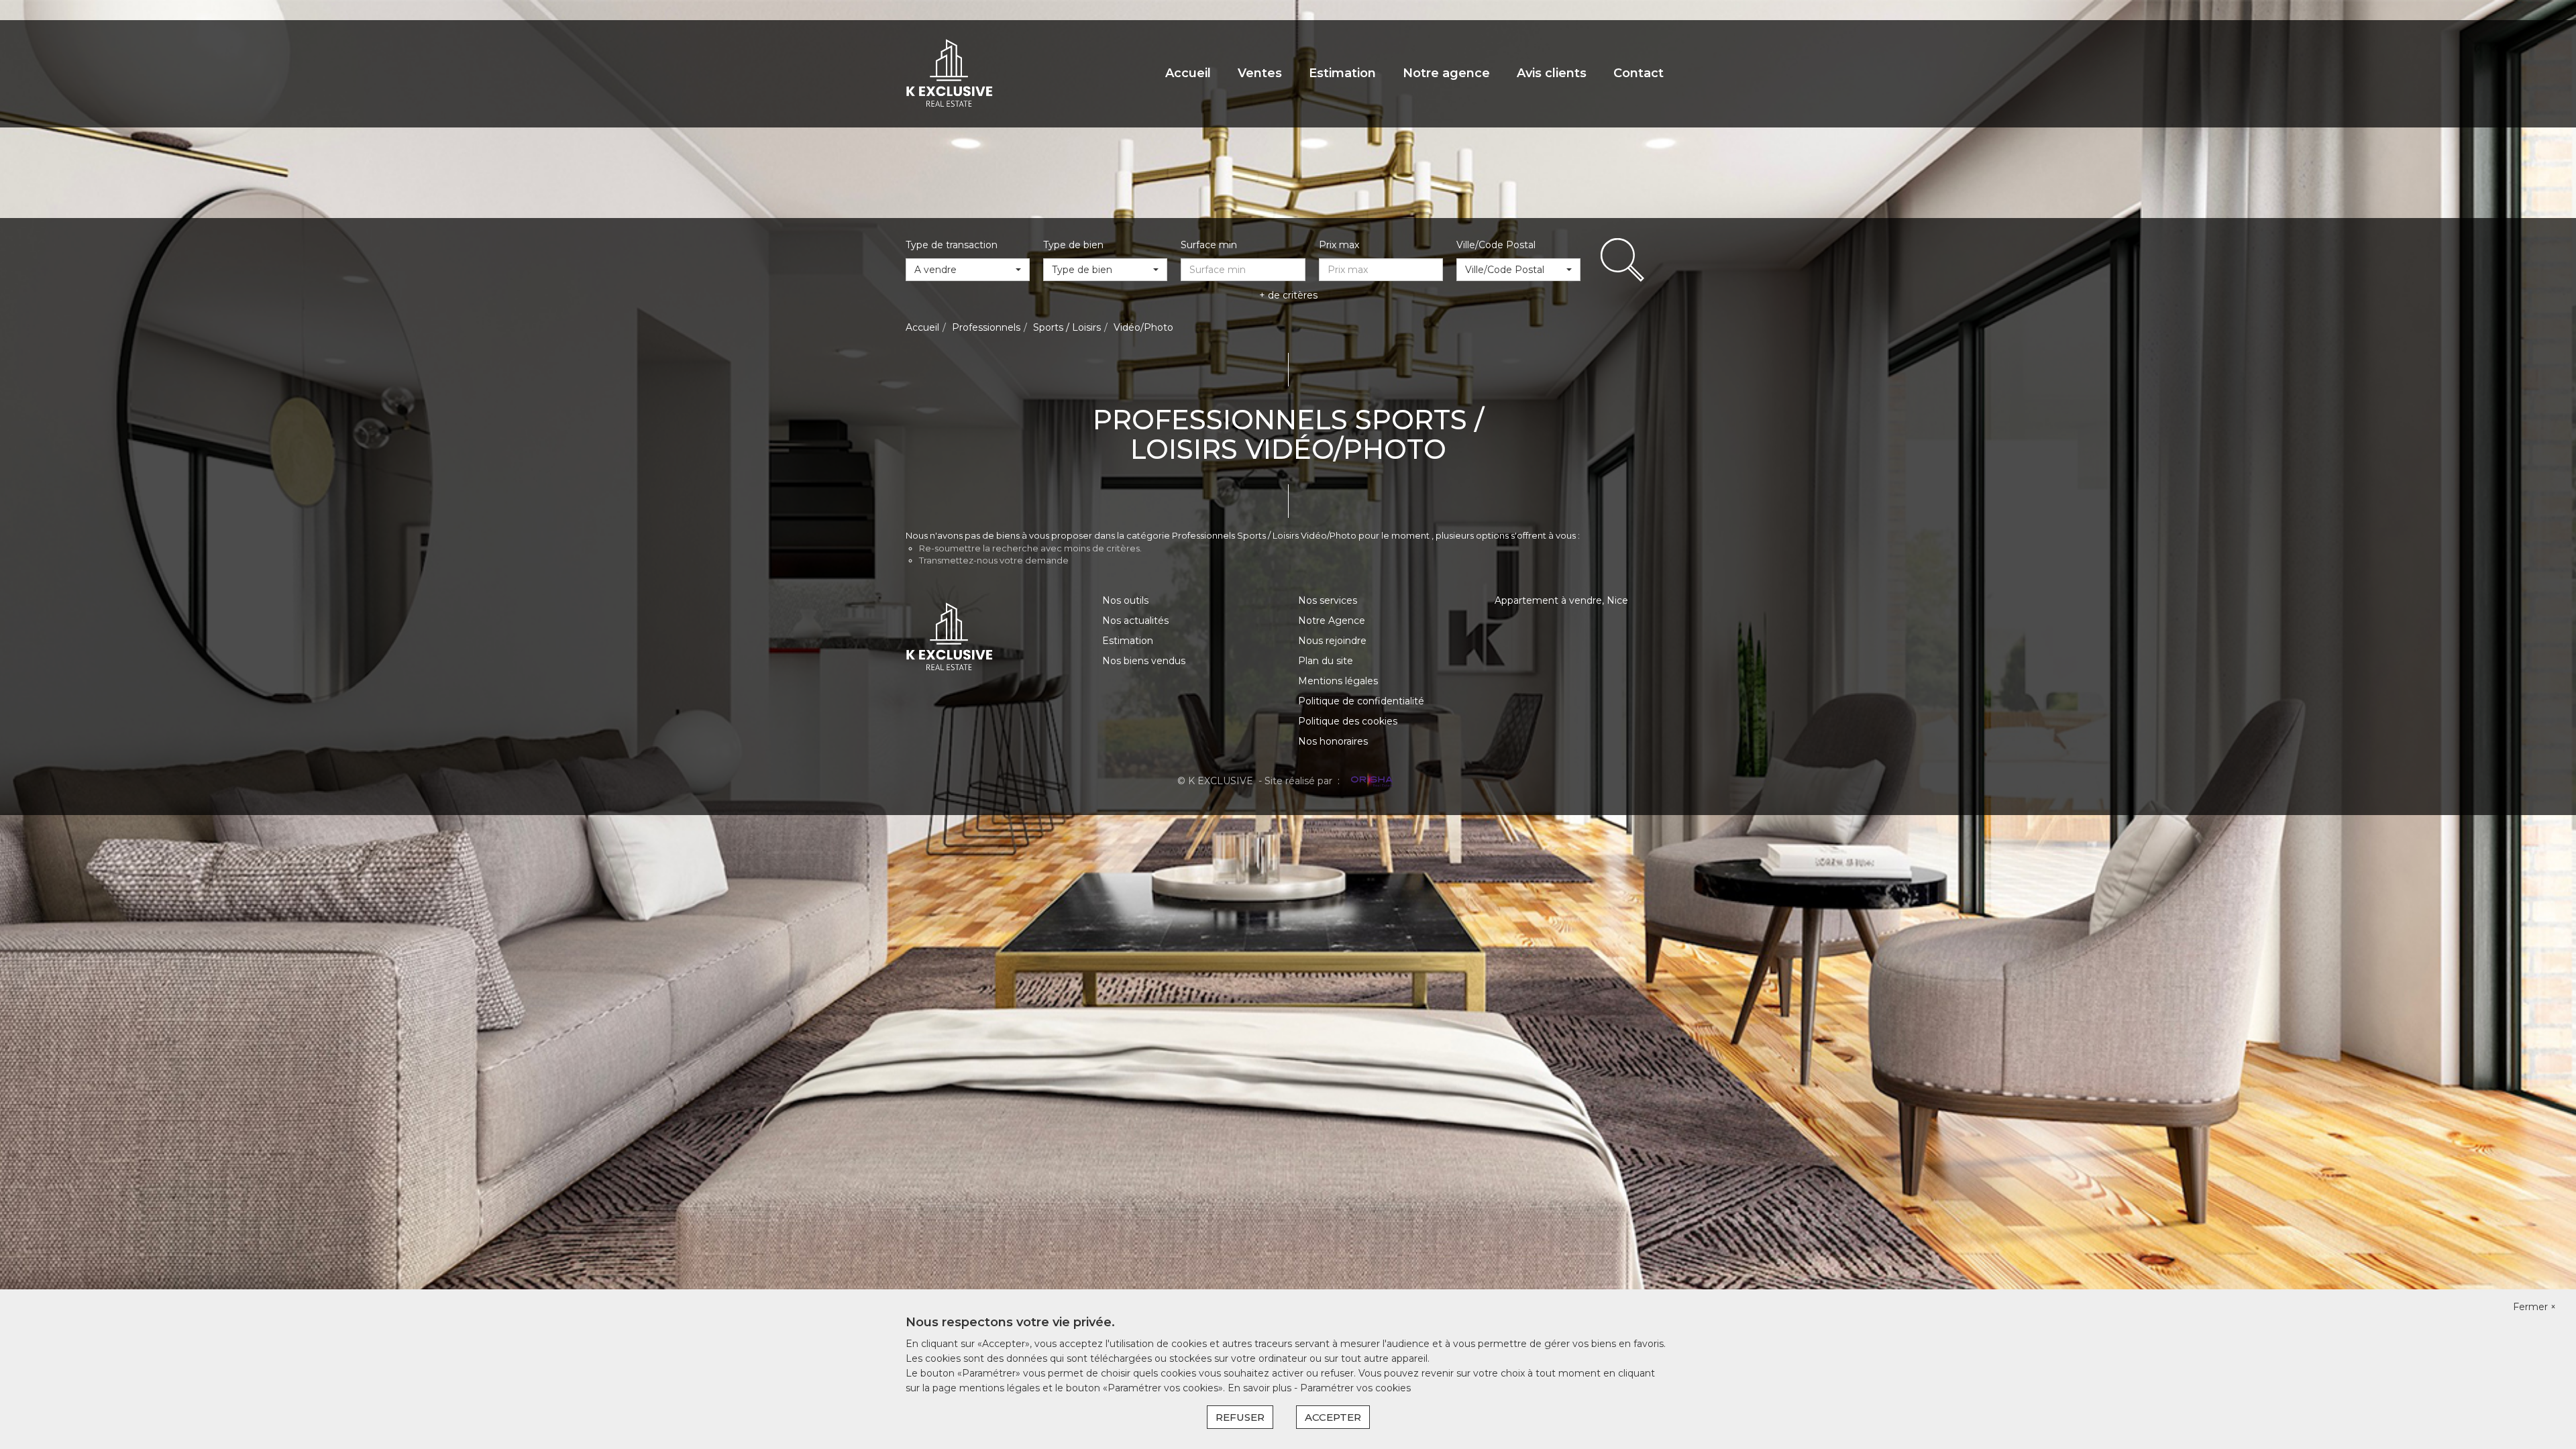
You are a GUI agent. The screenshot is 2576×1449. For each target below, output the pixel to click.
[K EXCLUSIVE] (949, 73)
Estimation (1342, 73)
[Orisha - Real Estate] (1371, 780)
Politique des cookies (1348, 721)
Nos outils (1125, 600)
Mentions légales (1338, 681)
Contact (1639, 73)
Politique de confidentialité (1361, 701)
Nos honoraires (1333, 741)
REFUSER (1240, 1417)
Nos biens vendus (1144, 661)
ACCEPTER (1333, 1417)
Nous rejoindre (1332, 641)
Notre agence (1446, 73)
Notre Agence (1332, 621)
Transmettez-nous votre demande (994, 560)
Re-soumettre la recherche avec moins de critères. (1030, 548)
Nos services (1328, 600)
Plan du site (1326, 661)
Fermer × (2534, 1307)
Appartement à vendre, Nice (1561, 600)
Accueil (1188, 73)
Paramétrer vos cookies (1355, 1388)
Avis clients (1552, 73)
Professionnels (986, 327)
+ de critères (1288, 295)
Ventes (1260, 73)
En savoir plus (1261, 1388)
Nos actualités (1135, 621)
